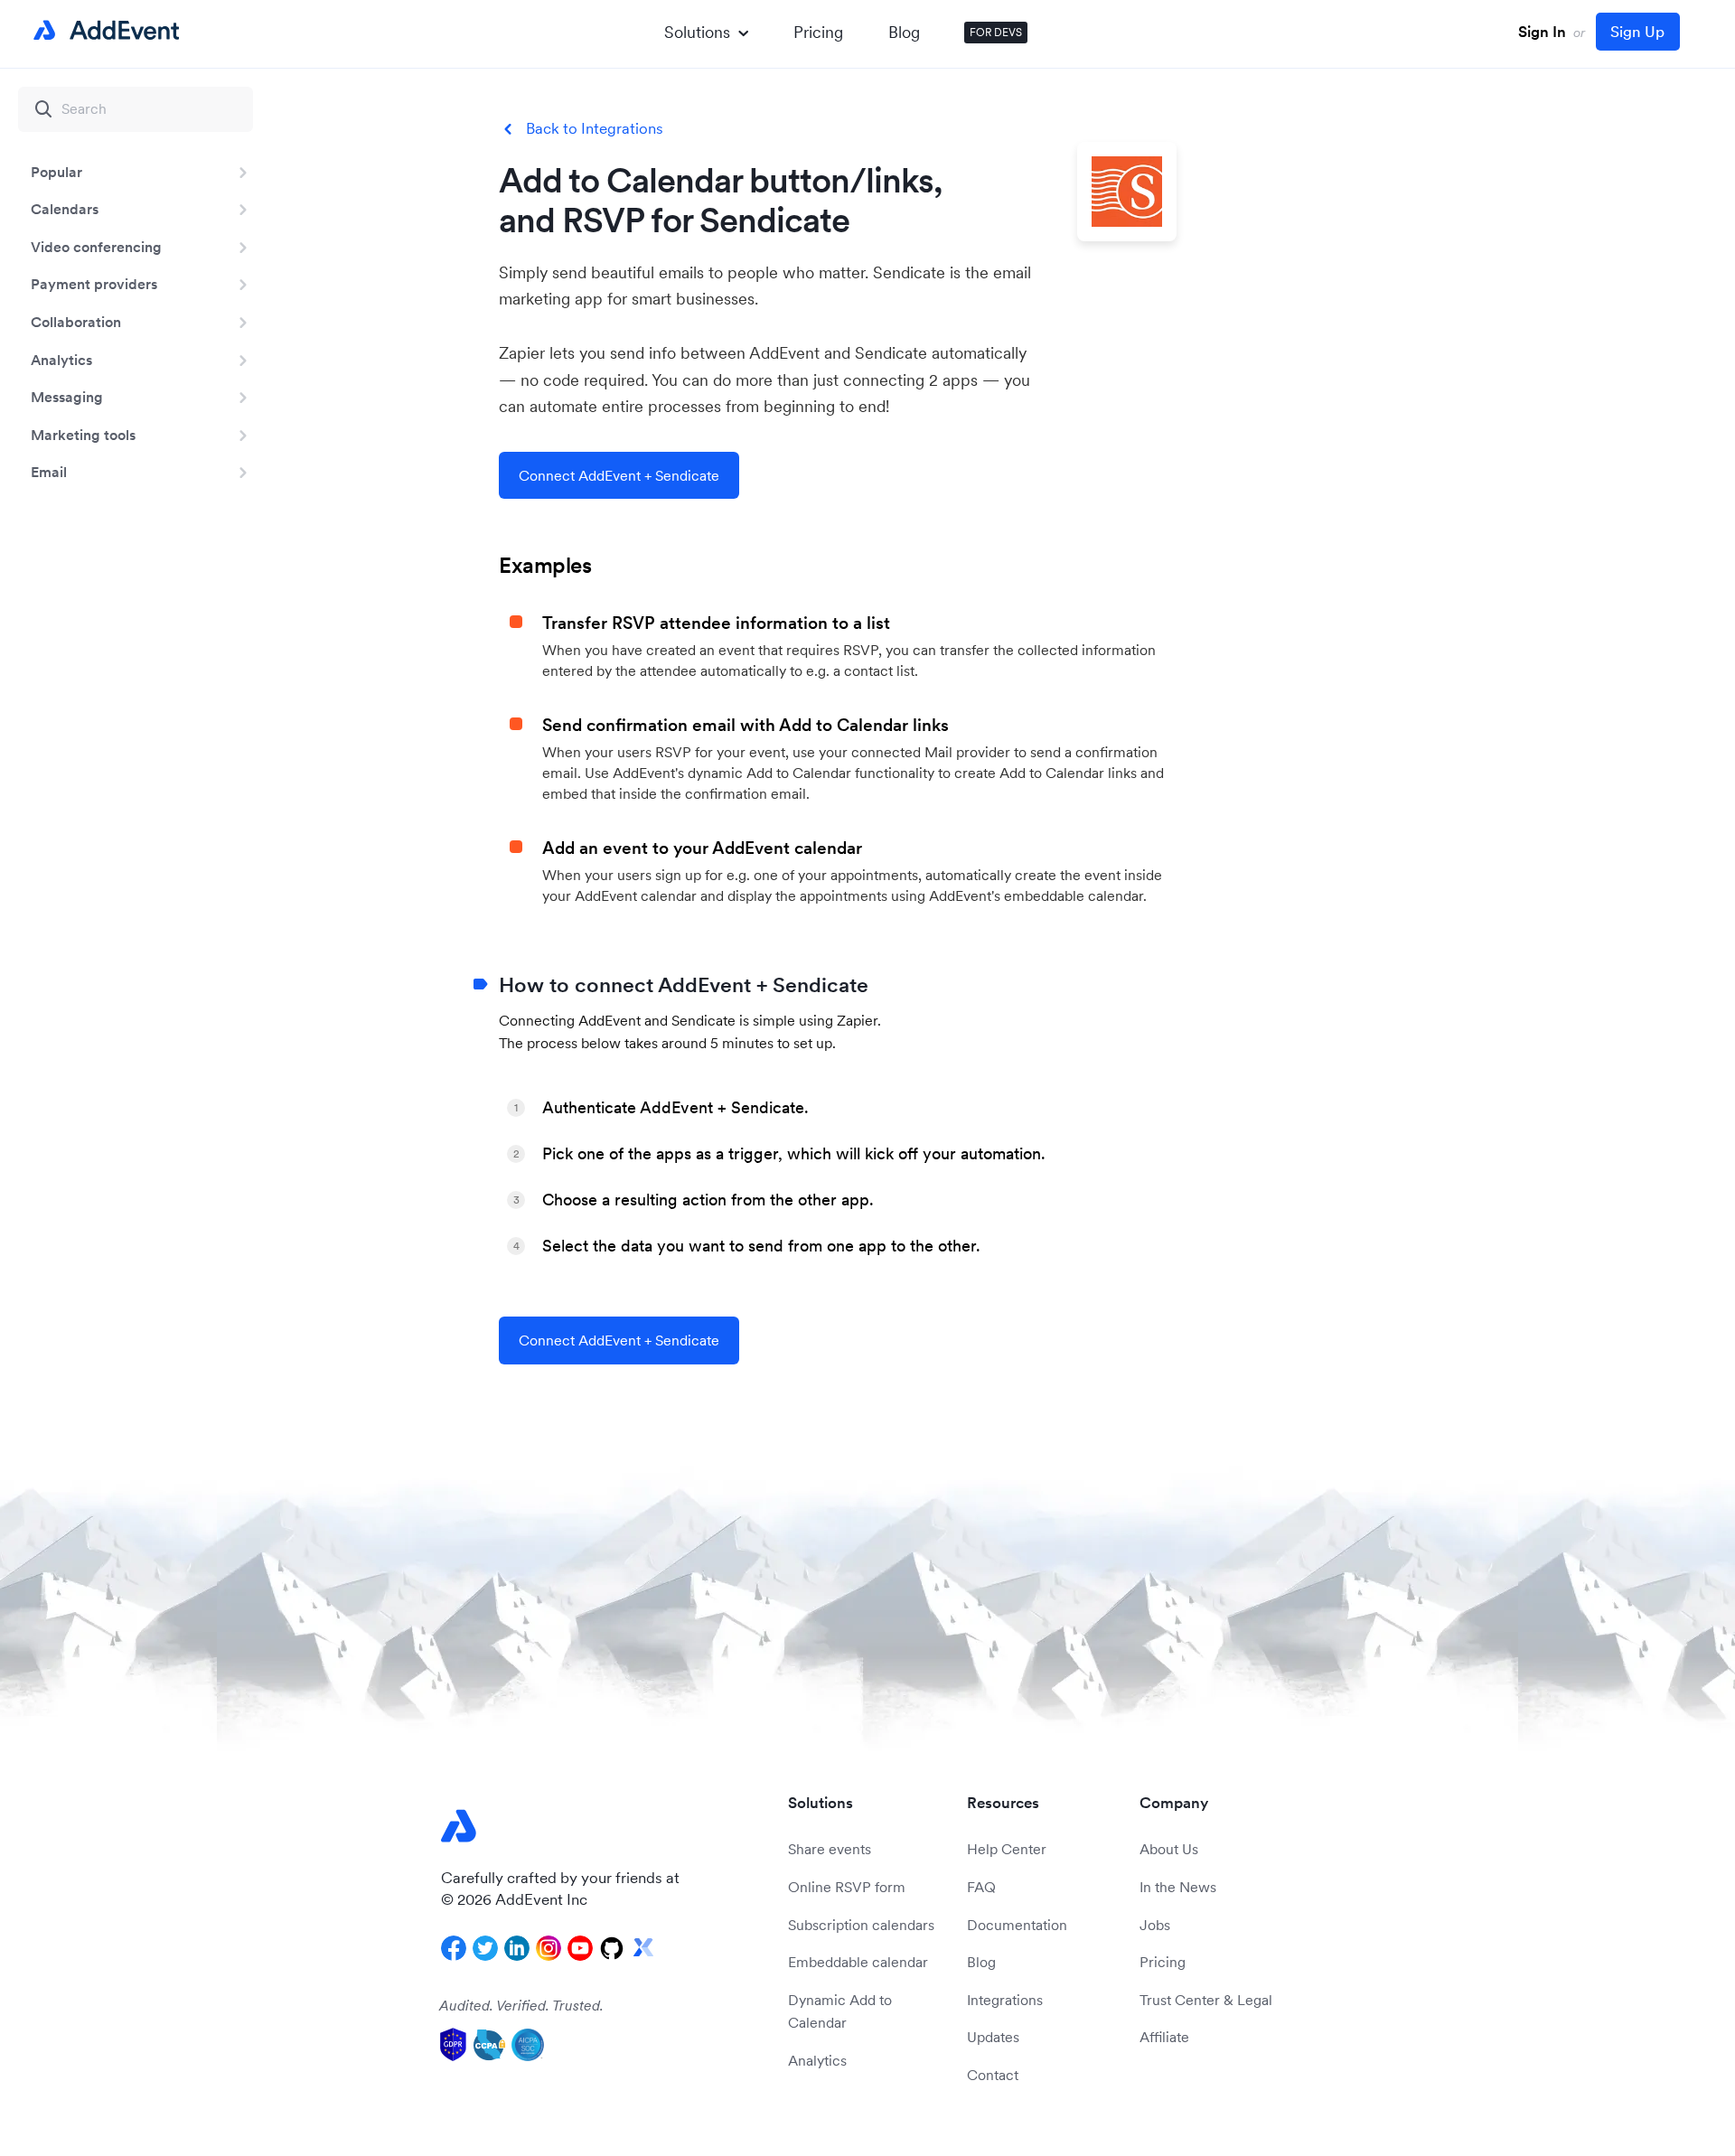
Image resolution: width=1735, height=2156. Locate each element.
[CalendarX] (643, 1948)
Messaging (67, 397)
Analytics (61, 360)
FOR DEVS (996, 32)
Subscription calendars (861, 1925)
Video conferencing (96, 247)
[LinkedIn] (517, 1948)
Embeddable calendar (858, 1962)
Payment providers (94, 284)
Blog (904, 32)
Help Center (1007, 1849)
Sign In (1542, 32)
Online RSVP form (847, 1887)
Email (49, 472)
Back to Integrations (595, 129)
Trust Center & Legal (1206, 2000)
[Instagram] (549, 1948)
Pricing (818, 32)
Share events (830, 1849)
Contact (993, 2075)
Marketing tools (83, 435)
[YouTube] (580, 1948)
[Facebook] (454, 1948)
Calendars (65, 209)
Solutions (697, 32)
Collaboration (76, 322)
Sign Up (1637, 32)
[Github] (612, 1948)
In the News (1178, 1887)
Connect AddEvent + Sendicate (619, 475)
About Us (1169, 1849)
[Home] (103, 31)
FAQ (981, 1887)
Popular (56, 172)
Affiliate (1164, 2037)
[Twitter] (485, 1948)
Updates (993, 2037)
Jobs (1155, 1925)
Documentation (1017, 1925)
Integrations (1005, 2000)
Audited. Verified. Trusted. (521, 2005)
